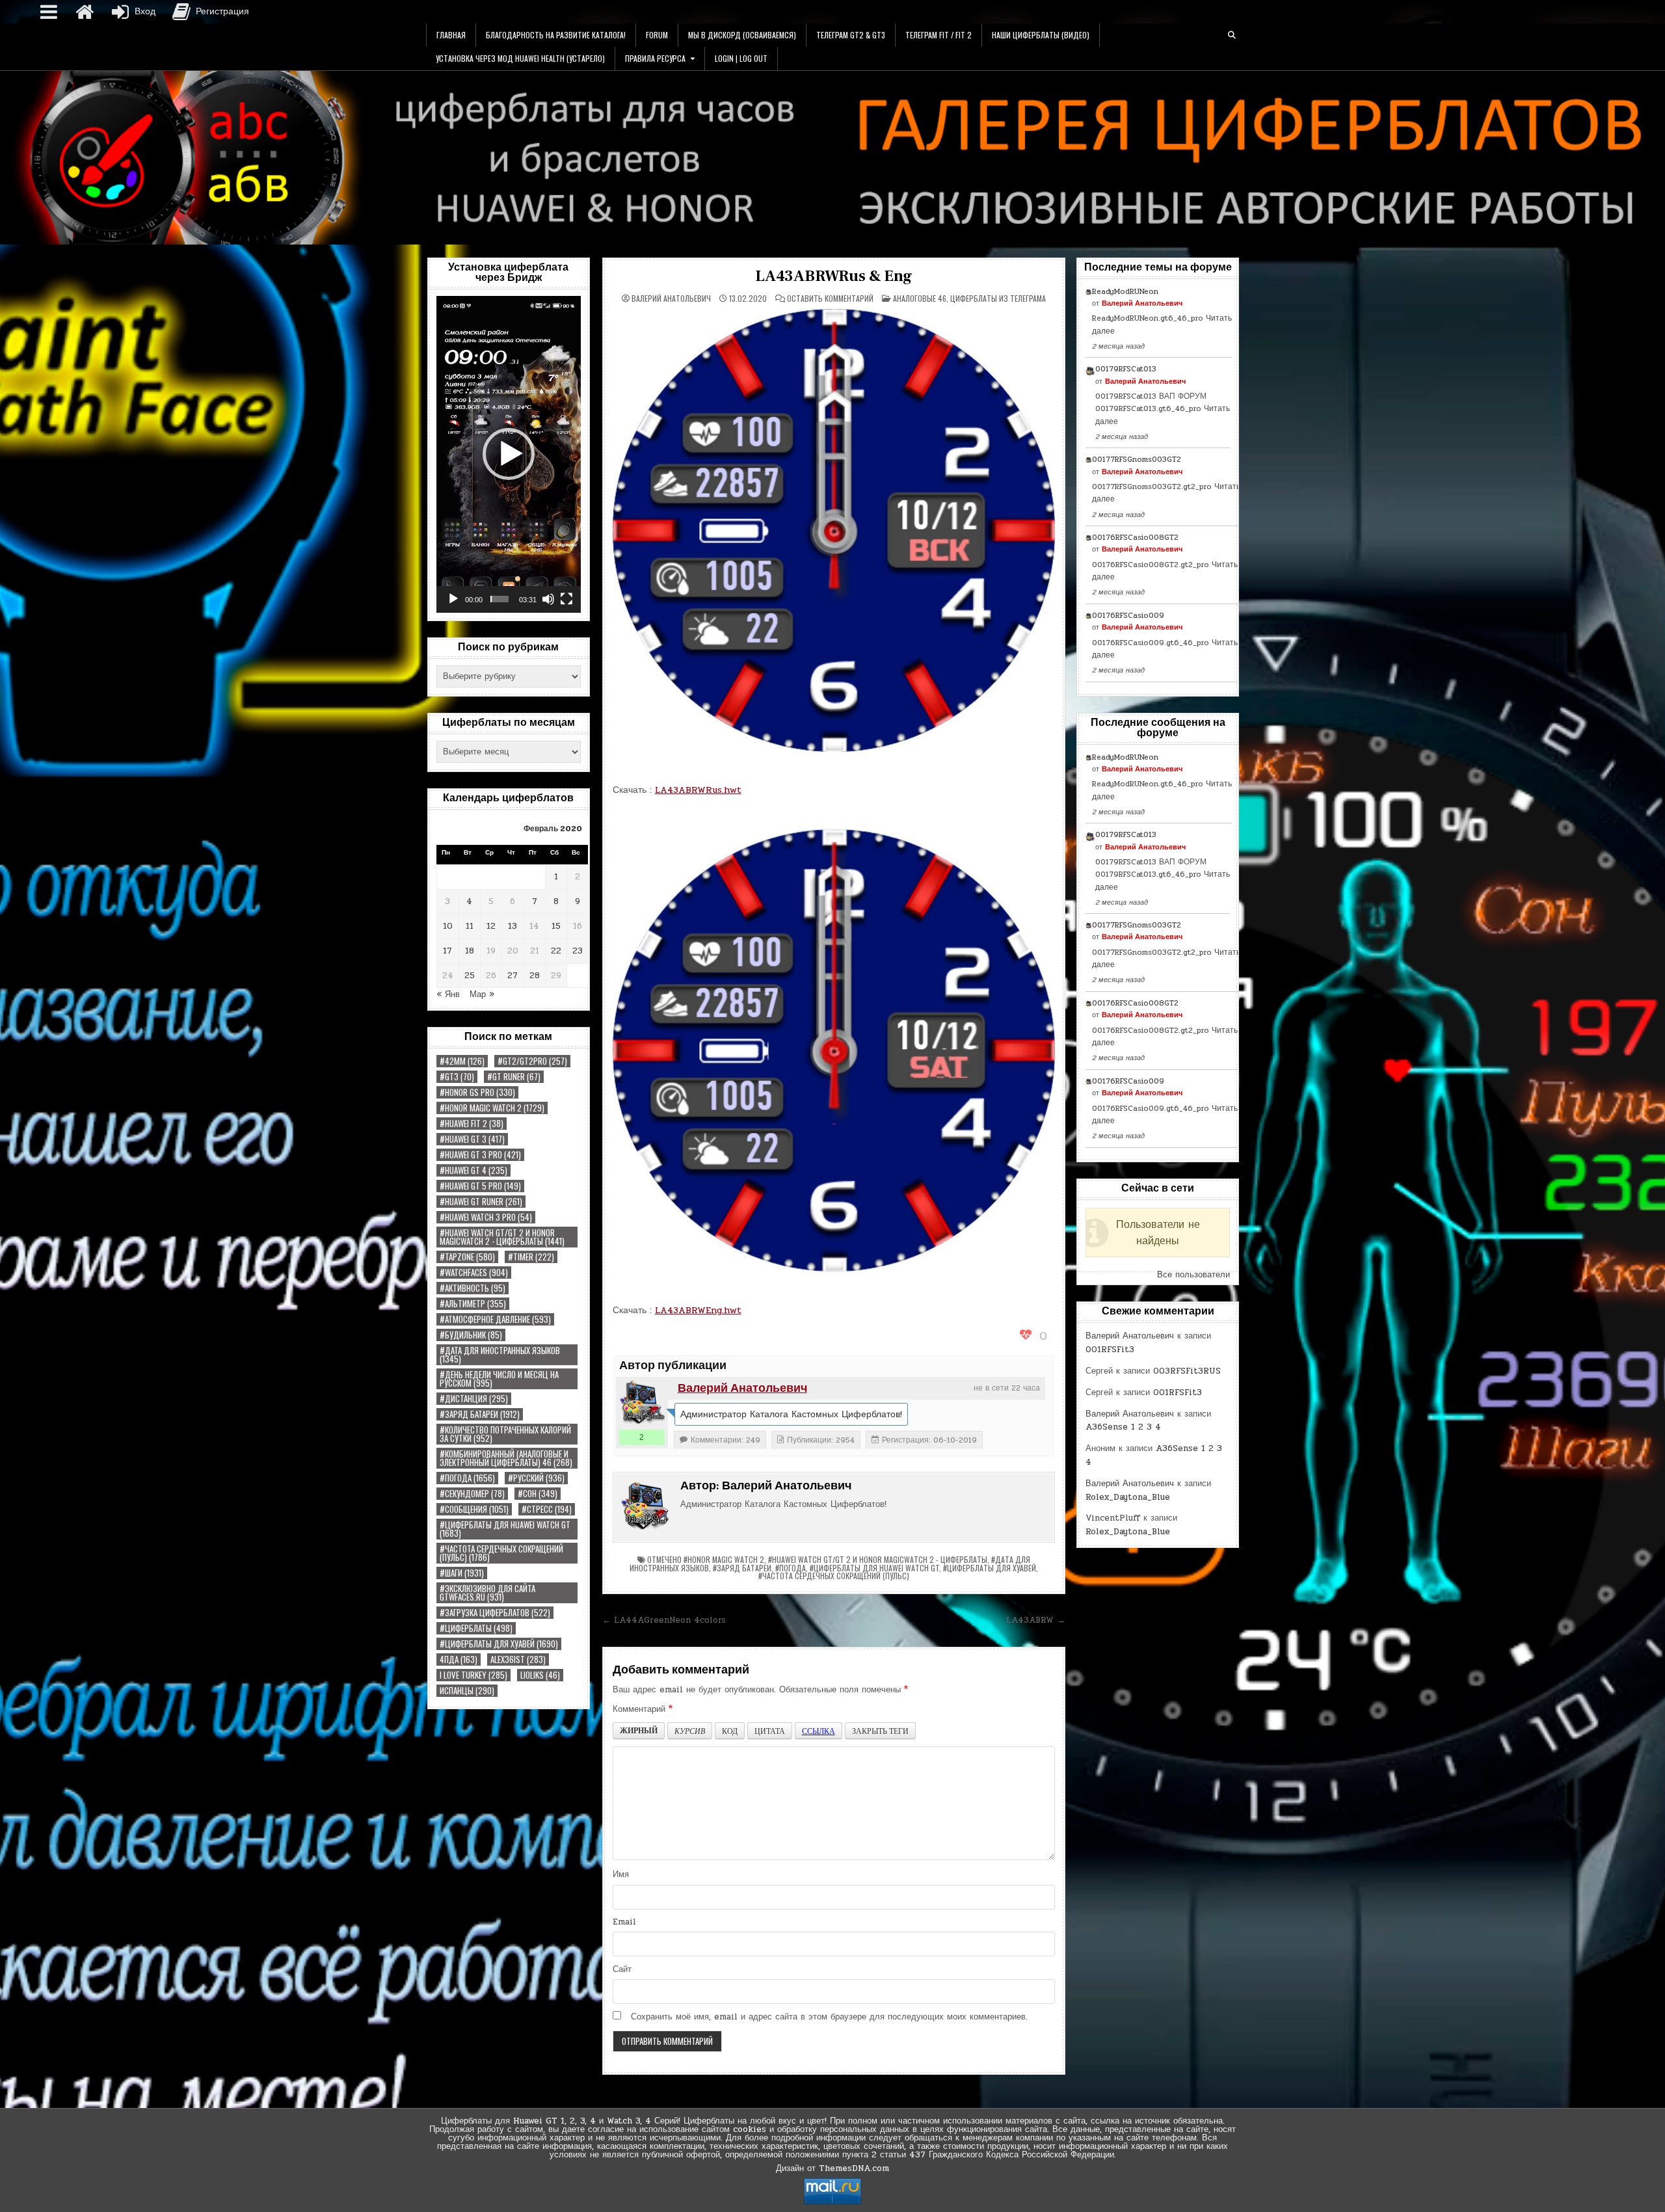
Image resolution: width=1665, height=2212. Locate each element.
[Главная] (85, 12)
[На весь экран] (566, 599)
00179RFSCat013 (1126, 369)
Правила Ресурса (655, 58)
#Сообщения (474, 1509)
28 (535, 976)
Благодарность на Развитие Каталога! (556, 35)
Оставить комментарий (830, 299)
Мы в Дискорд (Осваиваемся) (742, 35)
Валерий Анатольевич (671, 299)
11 (470, 926)
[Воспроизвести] (453, 599)
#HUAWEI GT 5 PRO (480, 1186)
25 (470, 976)
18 (470, 951)
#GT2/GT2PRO (532, 1061)
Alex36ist (518, 1659)
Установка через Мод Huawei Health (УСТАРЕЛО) (520, 58)
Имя (621, 1874)
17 (447, 951)
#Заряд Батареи (480, 1414)
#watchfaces (474, 1273)
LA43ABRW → (1036, 1620)
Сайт (622, 1969)
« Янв (448, 994)
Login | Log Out (741, 58)
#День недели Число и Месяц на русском (499, 1379)
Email (624, 1922)
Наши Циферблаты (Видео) (1041, 35)
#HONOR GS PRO (477, 1092)
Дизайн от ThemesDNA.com (832, 2168)
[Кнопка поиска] (1232, 35)
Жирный (639, 1730)
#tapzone (467, 1257)
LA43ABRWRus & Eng (834, 276)
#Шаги (462, 1573)
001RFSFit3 (1110, 1350)
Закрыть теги (880, 1731)
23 (578, 951)
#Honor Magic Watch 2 (492, 1108)
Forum (657, 35)
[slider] (499, 599)
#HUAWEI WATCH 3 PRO (486, 1217)
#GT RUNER (514, 1077)
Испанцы (467, 1691)
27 (513, 976)
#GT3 (457, 1077)
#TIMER (531, 1257)
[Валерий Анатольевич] (642, 1403)
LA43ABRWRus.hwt (698, 790)
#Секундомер (472, 1494)
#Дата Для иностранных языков (500, 1355)
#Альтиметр (473, 1304)
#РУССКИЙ (536, 1478)
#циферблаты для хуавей (499, 1644)
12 (491, 926)
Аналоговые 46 (920, 298)
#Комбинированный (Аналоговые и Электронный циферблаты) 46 (506, 1458)
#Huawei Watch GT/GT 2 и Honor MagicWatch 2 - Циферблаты (502, 1237)
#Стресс (547, 1509)
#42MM (462, 1061)
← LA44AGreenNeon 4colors (664, 1620)
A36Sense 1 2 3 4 (1123, 1427)
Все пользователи (1193, 1275)
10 (448, 926)
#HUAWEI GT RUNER (481, 1202)
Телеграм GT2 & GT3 (851, 35)
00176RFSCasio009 (1128, 615)
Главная (451, 35)
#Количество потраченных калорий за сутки (505, 1434)
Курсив (690, 1731)
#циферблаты (476, 1628)
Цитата (770, 1731)
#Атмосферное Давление (495, 1319)
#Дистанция (474, 1399)
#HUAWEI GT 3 (472, 1139)
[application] (509, 454)
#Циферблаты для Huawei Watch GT (505, 1529)
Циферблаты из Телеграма (998, 298)
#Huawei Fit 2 (472, 1124)
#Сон (538, 1494)
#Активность (473, 1288)
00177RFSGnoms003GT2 (1137, 459)
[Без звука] (548, 599)
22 (556, 951)
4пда (459, 1659)
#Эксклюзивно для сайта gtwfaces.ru (487, 1593)
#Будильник (471, 1335)
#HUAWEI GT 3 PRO (480, 1155)
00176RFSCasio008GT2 (1135, 537)
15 (556, 926)
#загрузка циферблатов (495, 1613)
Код (730, 1731)
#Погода (467, 1478)
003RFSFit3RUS (1187, 1371)
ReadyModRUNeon (1125, 291)
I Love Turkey (473, 1675)
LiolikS (540, 1675)
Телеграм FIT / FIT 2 (939, 35)
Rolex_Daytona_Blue (1128, 1497)
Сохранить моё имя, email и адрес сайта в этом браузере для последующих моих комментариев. (829, 2017)
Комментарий (643, 1709)
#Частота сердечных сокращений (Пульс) (501, 1553)
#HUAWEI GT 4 (473, 1170)
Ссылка (819, 1731)
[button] (509, 454)
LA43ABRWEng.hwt (698, 1310)
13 (513, 926)
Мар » (482, 994)
